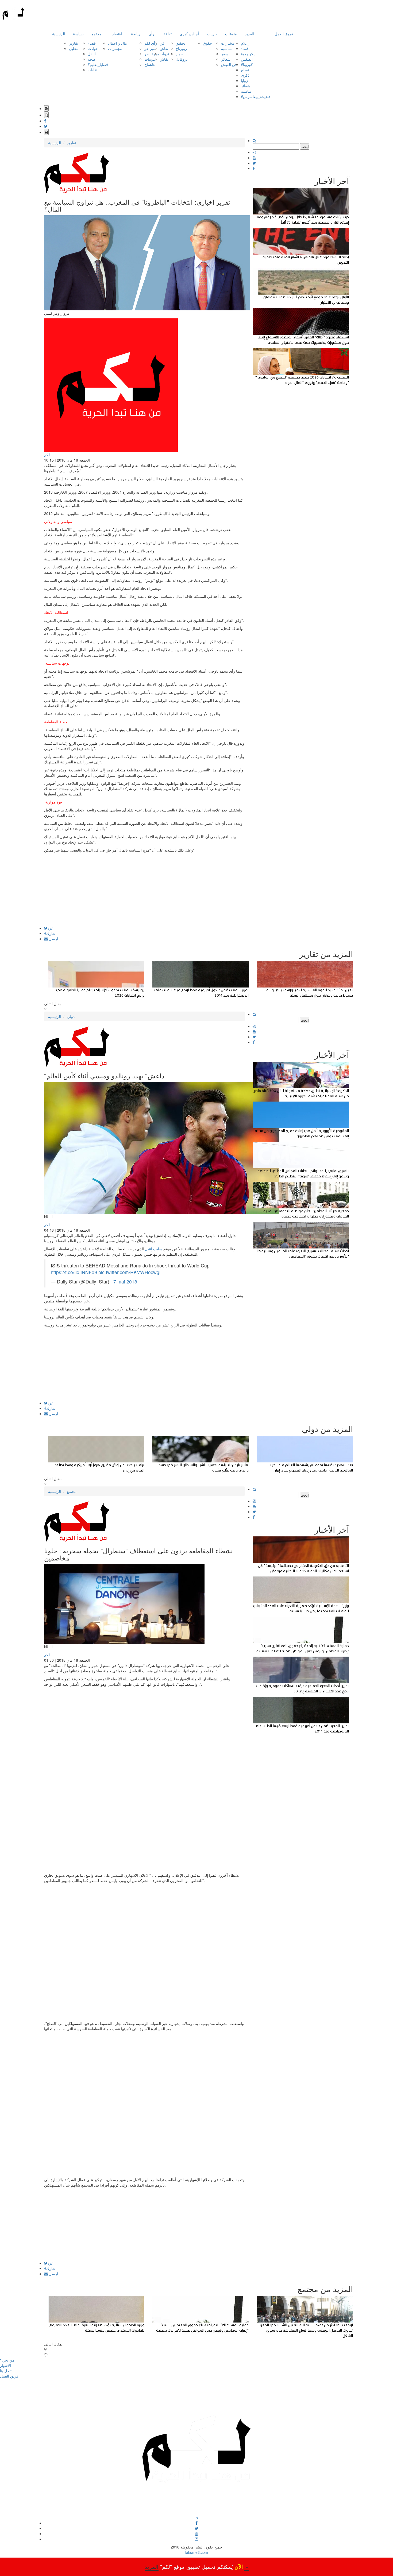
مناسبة (226, 48)
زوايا (244, 80)
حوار (179, 54)
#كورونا (247, 64)
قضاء (92, 43)
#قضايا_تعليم (98, 64)
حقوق (207, 43)
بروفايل (182, 59)
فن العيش (229, 64)
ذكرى (245, 75)
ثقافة (168, 34)
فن (162, 43)
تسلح (245, 70)
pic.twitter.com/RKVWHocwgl (129, 1272)
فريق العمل (284, 34)
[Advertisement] (144, 889)
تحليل (73, 48)
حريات (212, 34)
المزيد (250, 34)
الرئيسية (59, 34)
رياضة (136, 34)
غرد (50, 928)
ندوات (164, 54)
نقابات (93, 70)
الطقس (247, 59)
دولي (71, 1016)
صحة (92, 59)
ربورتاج (181, 48)
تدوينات (150, 59)
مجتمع (97, 34)
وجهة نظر (152, 54)
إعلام (245, 43)
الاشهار (5, 2365)
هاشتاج (150, 64)
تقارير (74, 43)
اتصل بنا (6, 2371)
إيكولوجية (248, 54)
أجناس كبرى (189, 34)
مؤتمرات (115, 48)
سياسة (78, 34)
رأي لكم (151, 43)
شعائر (226, 59)
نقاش (164, 48)
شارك (51, 933)
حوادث (93, 48)
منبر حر (150, 48)
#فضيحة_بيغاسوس (256, 96)
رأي (151, 34)
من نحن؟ (7, 2360)
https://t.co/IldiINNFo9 (74, 1272)
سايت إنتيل (154, 1249)
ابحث (305, 146)
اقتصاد (117, 34)
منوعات (231, 34)
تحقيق (180, 43)
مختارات (228, 43)
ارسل (53, 939)
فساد (245, 48)
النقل (92, 54)
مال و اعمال (117, 43)
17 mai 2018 (124, 1281)
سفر (225, 54)
